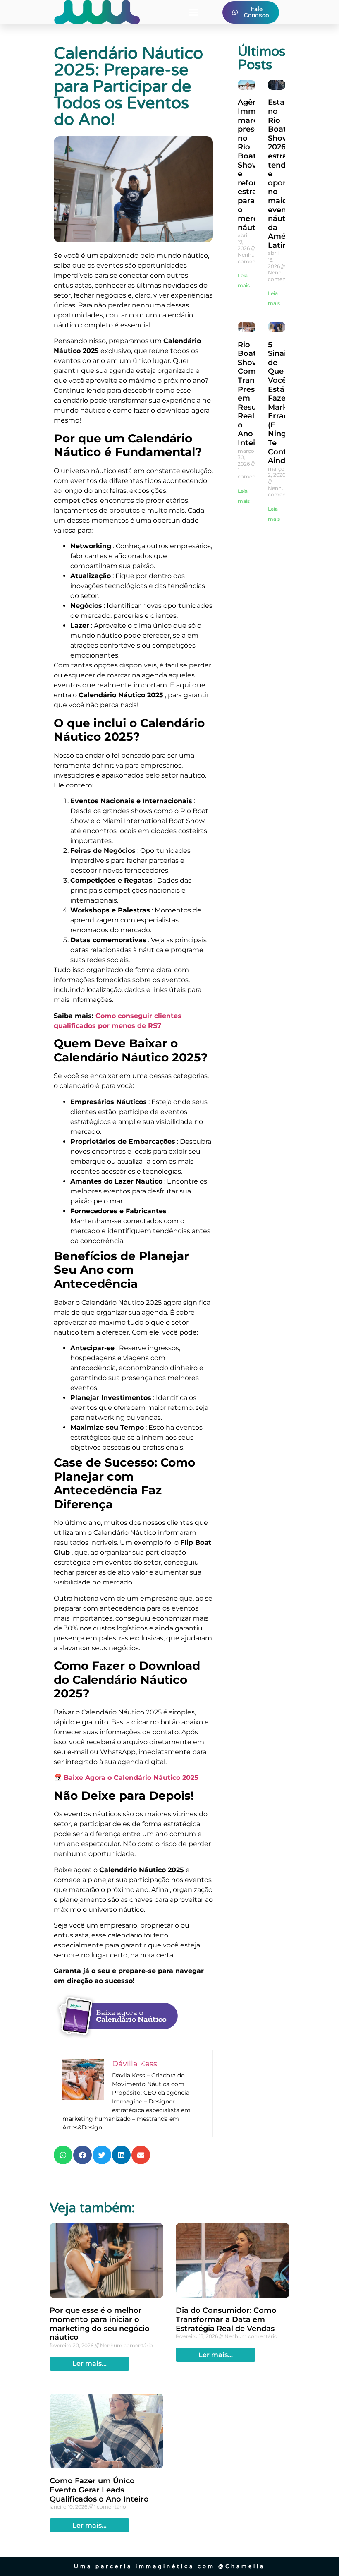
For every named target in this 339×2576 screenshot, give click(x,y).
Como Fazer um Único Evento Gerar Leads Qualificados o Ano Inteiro (99, 2490)
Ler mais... (90, 2364)
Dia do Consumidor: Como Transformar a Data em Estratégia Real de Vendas (226, 2319)
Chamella (245, 2566)
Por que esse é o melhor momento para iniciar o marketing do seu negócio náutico (100, 2324)
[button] (194, 12)
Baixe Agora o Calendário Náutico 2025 (131, 1778)
